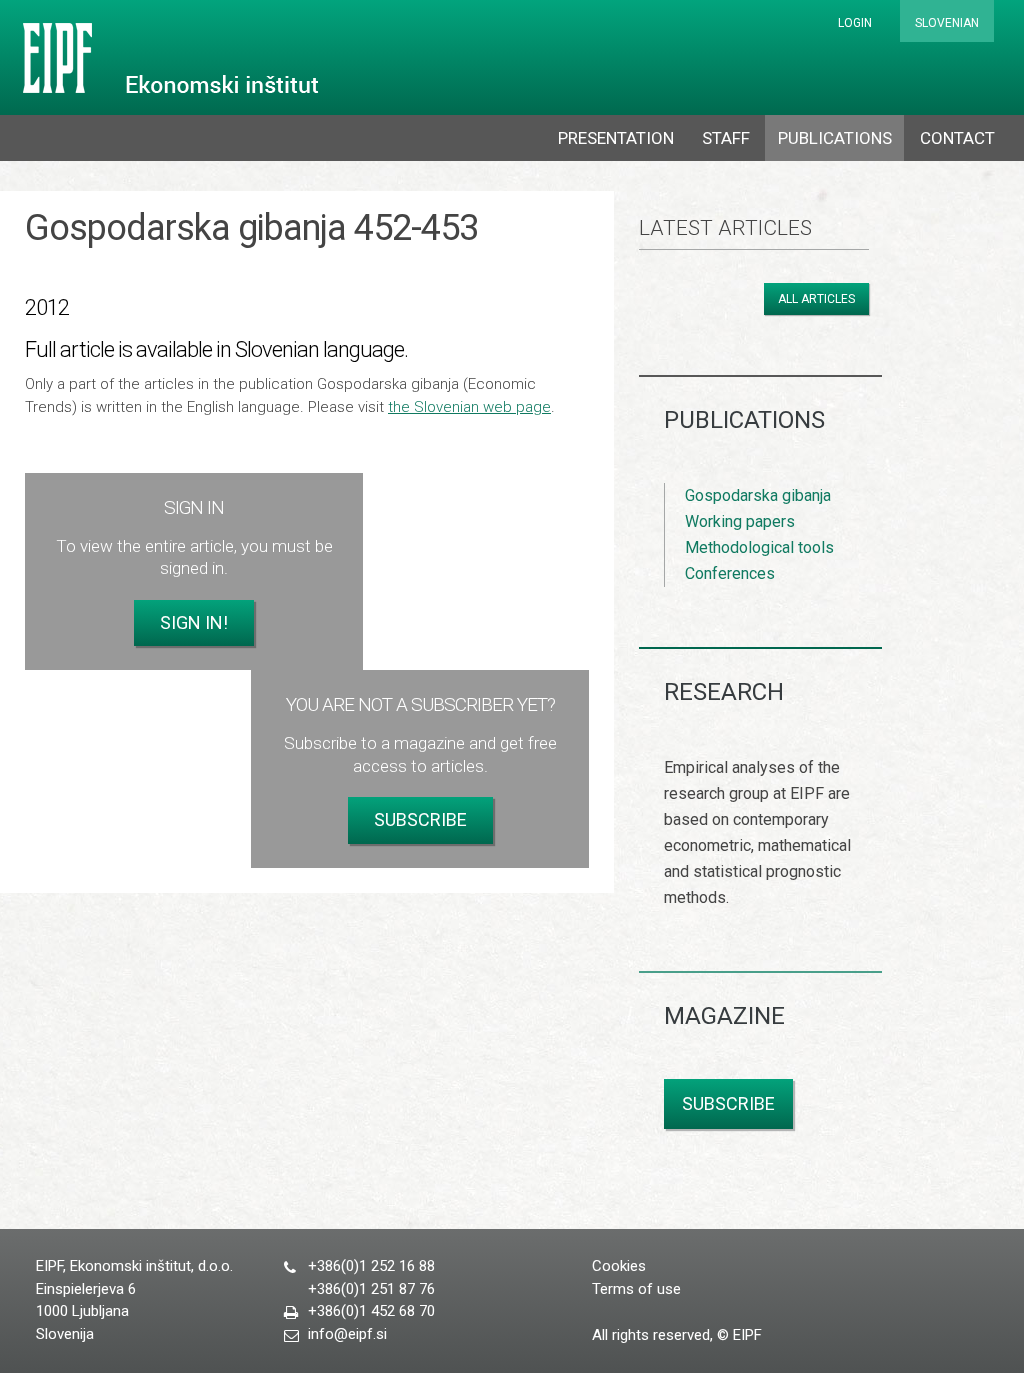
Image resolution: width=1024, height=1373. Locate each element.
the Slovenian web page (469, 407)
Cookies (619, 1266)
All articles (816, 299)
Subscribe (420, 819)
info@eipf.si (347, 1334)
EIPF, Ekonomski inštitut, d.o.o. (167, 58)
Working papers (740, 521)
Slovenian (947, 23)
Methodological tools (759, 547)
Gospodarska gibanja (758, 495)
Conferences (730, 573)
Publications (835, 138)
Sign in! (194, 622)
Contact (957, 138)
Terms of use (636, 1289)
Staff (726, 138)
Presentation (616, 138)
